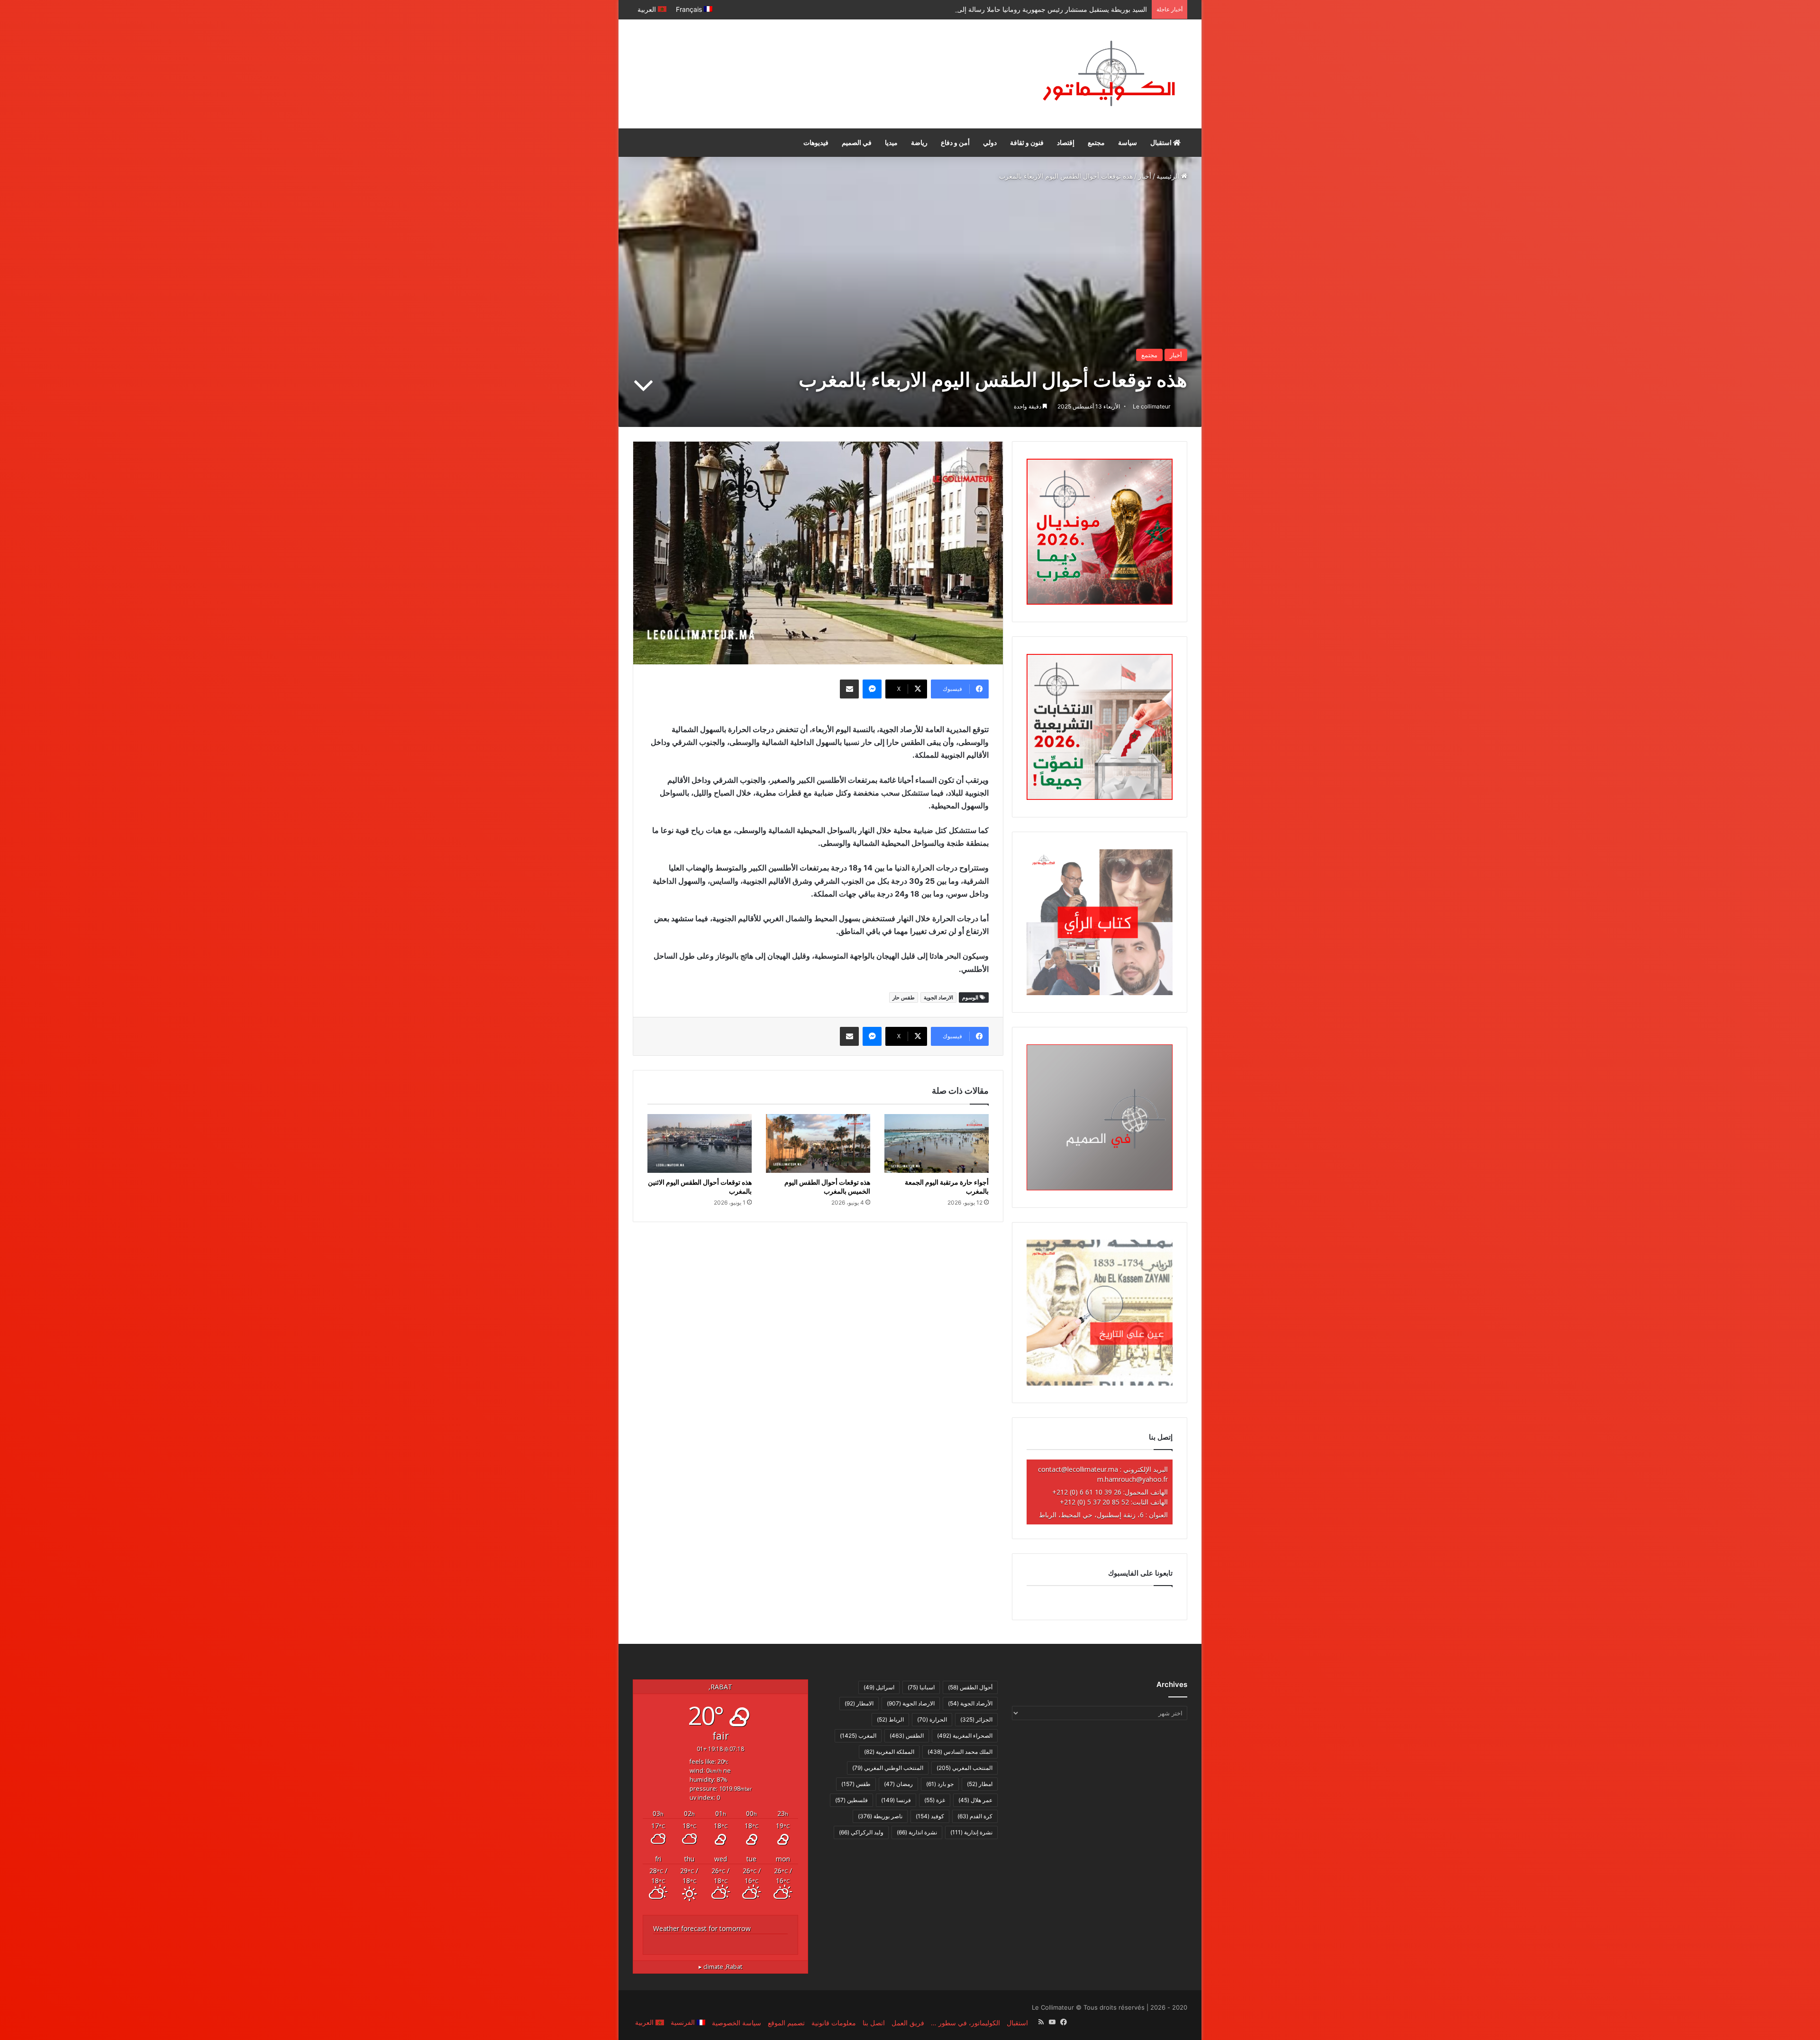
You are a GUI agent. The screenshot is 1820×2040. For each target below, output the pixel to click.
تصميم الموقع (786, 2023)
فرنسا (896, 1800)
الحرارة (932, 1719)
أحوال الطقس (970, 1687)
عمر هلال (975, 1800)
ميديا (891, 142)
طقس (856, 1784)
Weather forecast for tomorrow (702, 1928)
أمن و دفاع (955, 142)
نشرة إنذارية (971, 1832)
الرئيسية (1169, 176)
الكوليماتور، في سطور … (965, 2023)
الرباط (890, 1719)
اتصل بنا (874, 2023)
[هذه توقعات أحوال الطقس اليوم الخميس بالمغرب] (818, 1143)
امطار (980, 1784)
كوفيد (930, 1816)
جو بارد (940, 1784)
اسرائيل (879, 1687)
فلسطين (851, 1800)
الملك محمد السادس (960, 1752)
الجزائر (976, 1719)
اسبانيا (921, 1687)
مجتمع (1096, 142)
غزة (935, 1800)
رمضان (898, 1784)
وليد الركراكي (861, 1832)
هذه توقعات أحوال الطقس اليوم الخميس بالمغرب (827, 1187)
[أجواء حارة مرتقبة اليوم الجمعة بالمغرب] (937, 1143)
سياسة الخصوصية (737, 2023)
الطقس (907, 1736)
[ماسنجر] (872, 689)
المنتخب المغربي (965, 1768)
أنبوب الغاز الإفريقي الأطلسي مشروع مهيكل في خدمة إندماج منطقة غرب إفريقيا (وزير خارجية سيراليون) (1001, 9)
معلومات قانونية (834, 2023)
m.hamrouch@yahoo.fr (1133, 1479)
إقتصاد (1066, 142)
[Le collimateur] (1109, 74)
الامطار (859, 1703)
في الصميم (857, 142)
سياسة (1128, 142)
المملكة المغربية (889, 1752)
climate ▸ (720, 1967)
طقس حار (904, 997)
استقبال (1162, 142)
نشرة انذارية (917, 1832)
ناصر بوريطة (880, 1816)
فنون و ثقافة (1027, 142)
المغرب (858, 1736)
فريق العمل (908, 2023)
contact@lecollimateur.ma (1078, 1469)
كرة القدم (975, 1816)
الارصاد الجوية (938, 997)
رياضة (919, 142)
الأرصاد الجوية (970, 1703)
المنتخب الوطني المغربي (888, 1768)
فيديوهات (816, 142)
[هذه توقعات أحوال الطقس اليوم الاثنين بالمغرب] (700, 1143)
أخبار (1145, 176)
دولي (990, 142)
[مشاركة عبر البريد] (849, 689)
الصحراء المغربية (965, 1736)
